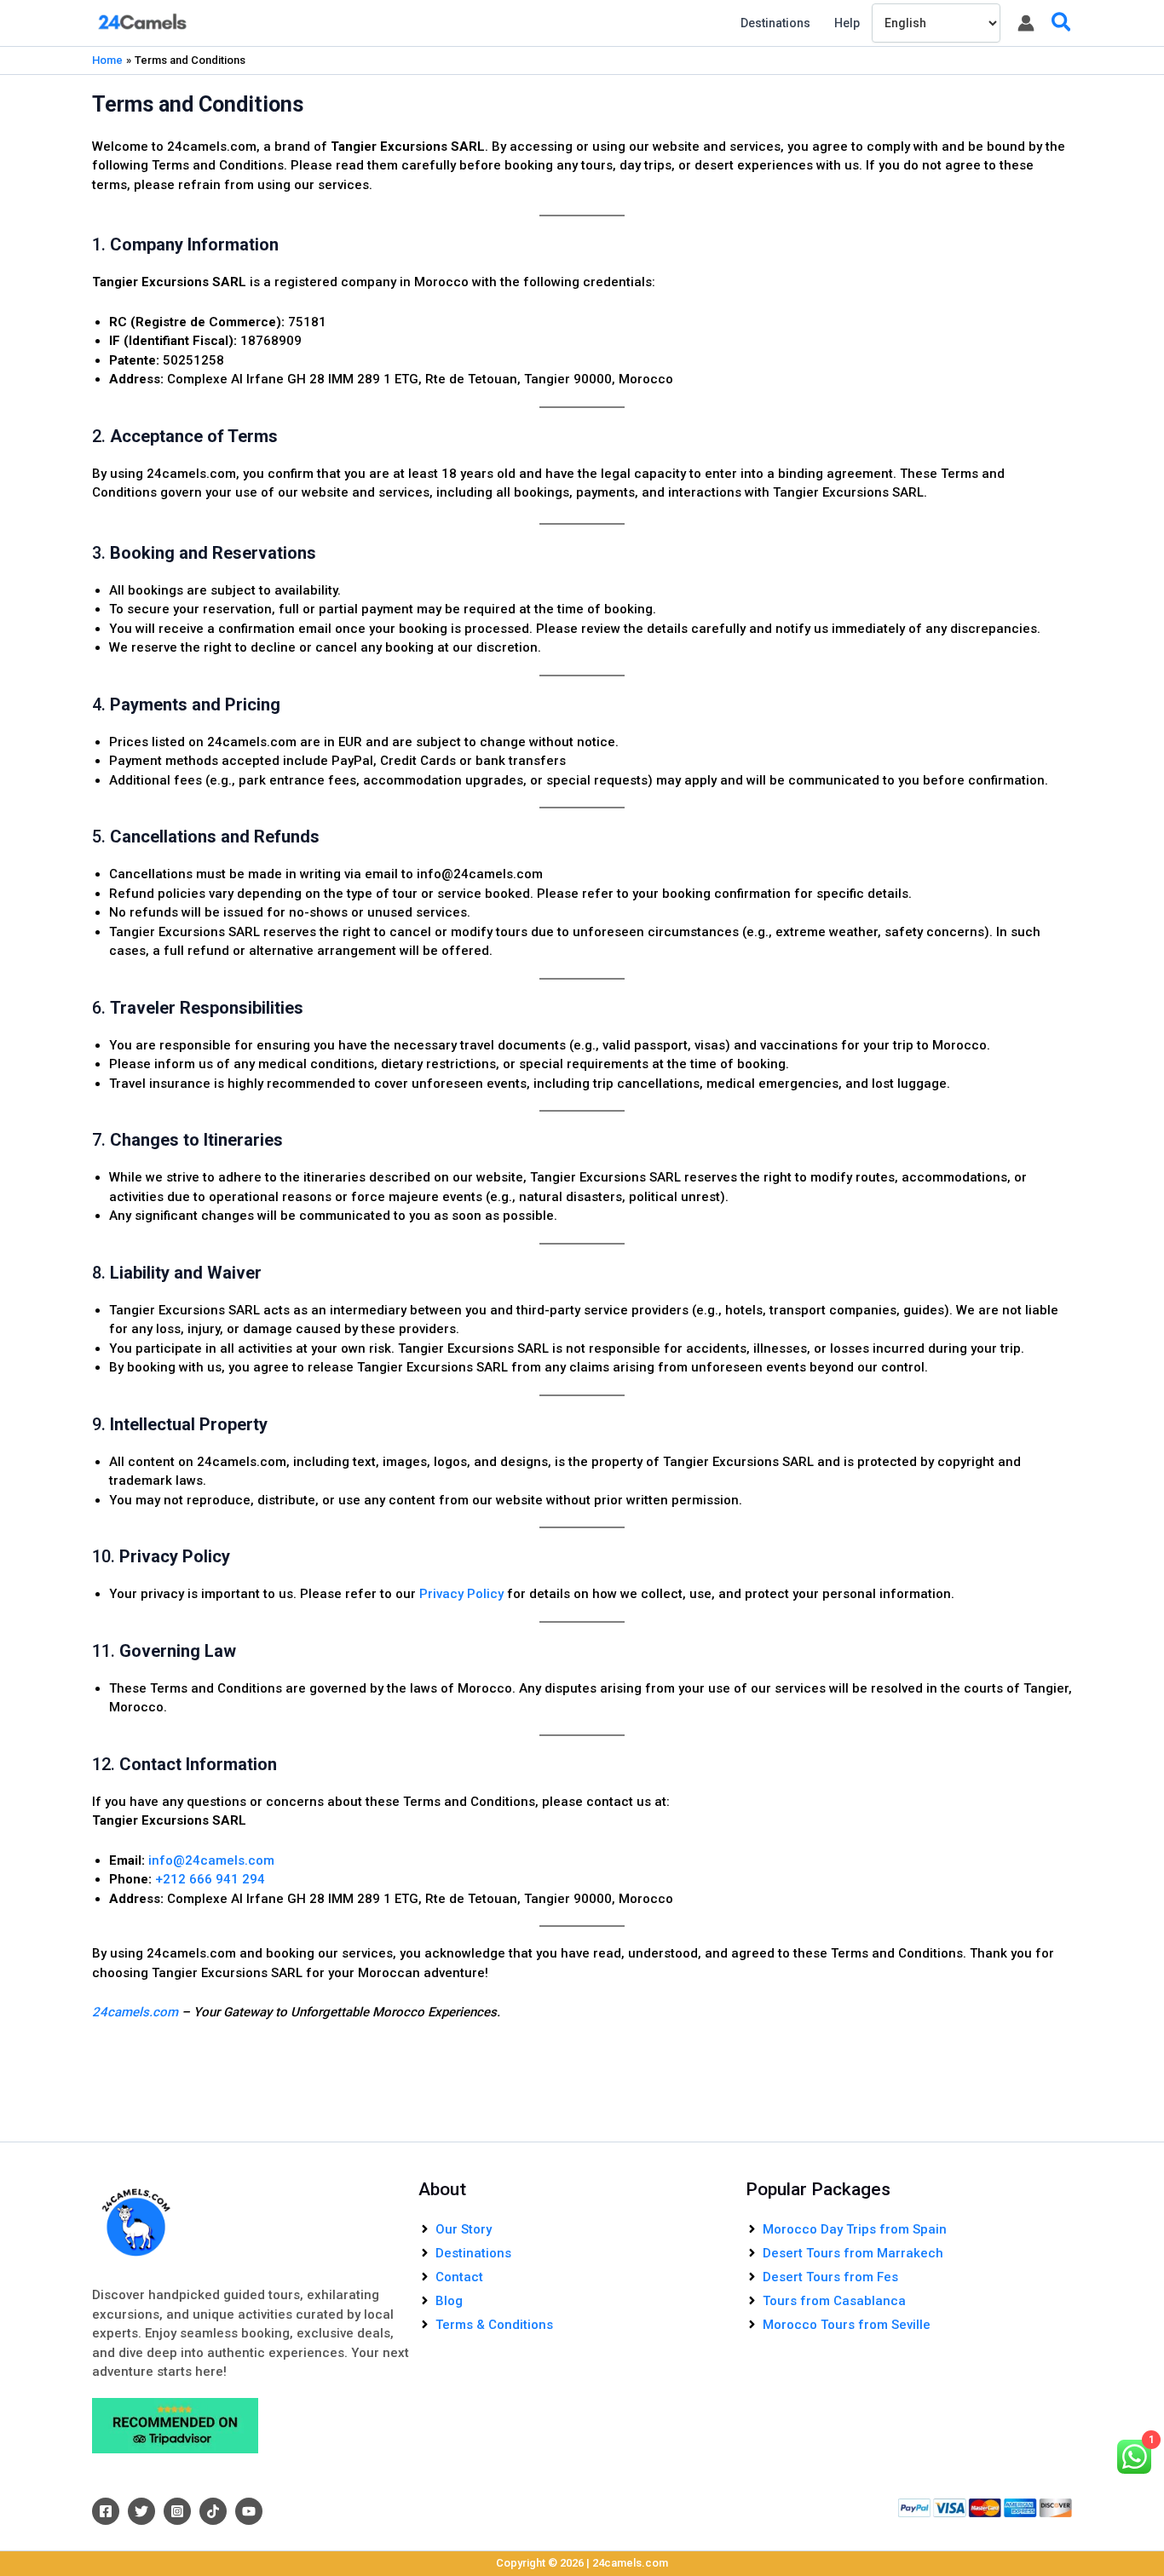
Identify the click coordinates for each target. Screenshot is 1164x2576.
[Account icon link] (1026, 23)
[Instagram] (177, 2511)
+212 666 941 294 (210, 1879)
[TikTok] (213, 2511)
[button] (1062, 23)
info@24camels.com (211, 1860)
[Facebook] (106, 2511)
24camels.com (135, 2012)
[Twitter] (141, 2511)
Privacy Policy (461, 1594)
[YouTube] (249, 2511)
